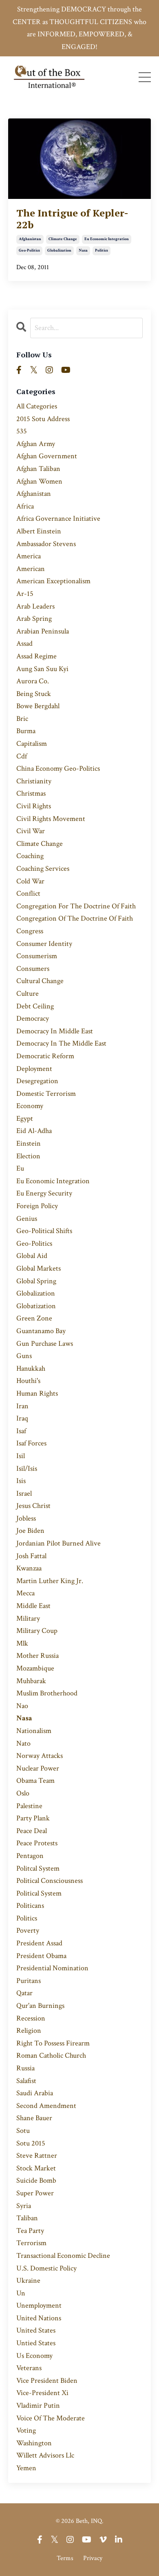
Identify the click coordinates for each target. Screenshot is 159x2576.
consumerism (37, 956)
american (31, 569)
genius (27, 1219)
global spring (36, 1281)
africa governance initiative (58, 519)
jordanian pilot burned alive (59, 1543)
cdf (22, 756)
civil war (31, 831)
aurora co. (33, 681)
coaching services (43, 869)
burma (26, 731)
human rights (37, 1393)
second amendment (46, 2106)
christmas (31, 793)
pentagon (30, 1856)
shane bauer (34, 2118)
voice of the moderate (51, 2418)
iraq (22, 1418)
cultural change (40, 981)
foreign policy (37, 1206)
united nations (39, 2318)
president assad (39, 1943)
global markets (39, 1268)
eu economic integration (107, 239)
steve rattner (37, 2156)
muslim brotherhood (47, 1693)
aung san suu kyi (42, 669)
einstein (29, 1143)
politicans (30, 1906)
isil (21, 1456)
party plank (33, 1818)
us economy (34, 2356)
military (28, 1618)
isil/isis (27, 1469)
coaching (30, 856)
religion (29, 2031)
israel (24, 1493)
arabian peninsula (43, 631)
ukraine (28, 2280)
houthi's (28, 1381)
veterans (29, 2368)
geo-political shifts (44, 1231)
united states (36, 2330)
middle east (33, 1606)
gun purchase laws (45, 1344)
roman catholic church (51, 2055)
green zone (34, 1318)
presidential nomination (52, 1968)
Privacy (93, 2558)
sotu (23, 2131)
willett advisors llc (45, 2455)
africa (25, 506)
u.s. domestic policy (46, 2268)
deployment (34, 1069)
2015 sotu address (43, 419)
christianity (34, 781)
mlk (22, 1643)
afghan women (39, 481)
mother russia (38, 1656)
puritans (29, 1981)
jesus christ (33, 1506)
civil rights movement (51, 819)
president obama (41, 1956)
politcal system (38, 1868)
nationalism (34, 1731)
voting (26, 2430)
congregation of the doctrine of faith (75, 918)
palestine (29, 1806)
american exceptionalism (53, 581)
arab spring (34, 619)
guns (24, 1356)
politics (102, 251)
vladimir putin (38, 2405)
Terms (65, 2558)
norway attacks (40, 1756)
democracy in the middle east (61, 1043)
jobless (26, 1518)
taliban (27, 2218)
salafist (26, 2081)
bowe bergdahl (38, 706)
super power (35, 2193)
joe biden (30, 1531)
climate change (63, 239)
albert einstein (39, 531)
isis (21, 1481)
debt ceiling (35, 1006)
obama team (35, 1781)
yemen (26, 2468)
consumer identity (44, 944)
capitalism (32, 744)
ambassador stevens (46, 544)
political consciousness (50, 1881)
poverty (28, 1930)
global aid (32, 1256)
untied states (36, 2343)
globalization (59, 251)
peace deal (32, 1831)
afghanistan (30, 239)
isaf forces (31, 1443)
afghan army (36, 444)
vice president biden (47, 2381)
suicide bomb (36, 2180)
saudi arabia (35, 2093)
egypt (25, 1118)
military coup (37, 1631)
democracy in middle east (55, 1031)
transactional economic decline (63, 2256)
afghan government (47, 456)
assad (24, 643)
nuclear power (38, 1768)
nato (23, 1743)
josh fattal (31, 1556)
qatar (24, 1993)
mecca (25, 1593)
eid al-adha (34, 1131)
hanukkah (31, 1368)
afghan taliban (38, 469)
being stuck (34, 694)
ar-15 (25, 594)
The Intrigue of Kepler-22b (72, 219)
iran (22, 1406)
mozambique (35, 1668)
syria (24, 2206)
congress (30, 931)
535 (22, 431)
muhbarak (31, 1681)
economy (30, 1106)
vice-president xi (42, 2393)
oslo (23, 1793)
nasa (83, 251)
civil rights (34, 806)
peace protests (37, 1843)
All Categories (37, 406)
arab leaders (35, 606)
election (28, 1156)
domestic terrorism (46, 1094)
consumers (33, 969)
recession (31, 2018)
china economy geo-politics (58, 768)
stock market (36, 2168)
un (21, 2293)
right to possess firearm (53, 2043)
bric (22, 719)
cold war (30, 881)
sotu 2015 (31, 2143)
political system (39, 1893)
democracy (33, 1018)
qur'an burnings (40, 2006)
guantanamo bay (41, 1331)
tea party (30, 2231)
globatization (36, 1306)
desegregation (37, 1081)
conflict (28, 893)
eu (20, 1168)
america (29, 556)
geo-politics (29, 251)
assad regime (36, 656)
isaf (21, 1431)
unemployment (39, 2305)
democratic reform (45, 1056)
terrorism (31, 2243)
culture (28, 994)
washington (34, 2443)
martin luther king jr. (50, 1581)
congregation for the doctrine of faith (76, 906)
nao (22, 1706)
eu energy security (44, 1193)
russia (25, 2068)
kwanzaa (29, 1568)
